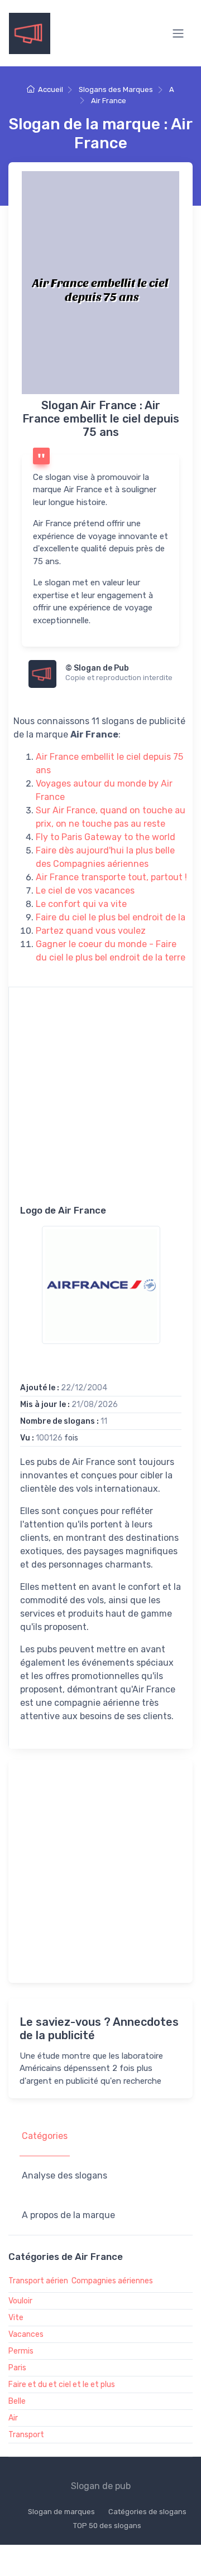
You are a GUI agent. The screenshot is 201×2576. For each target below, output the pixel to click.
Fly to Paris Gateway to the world (106, 837)
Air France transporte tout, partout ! (111, 877)
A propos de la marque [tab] (68, 2215)
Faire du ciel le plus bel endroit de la (111, 917)
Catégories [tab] (45, 2136)
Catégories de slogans (147, 2512)
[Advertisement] (100, 1104)
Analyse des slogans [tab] (64, 2175)
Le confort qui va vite (81, 904)
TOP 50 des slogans (107, 2526)
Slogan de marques (61, 2512)
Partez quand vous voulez (91, 931)
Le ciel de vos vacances (85, 891)
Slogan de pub (101, 2486)
